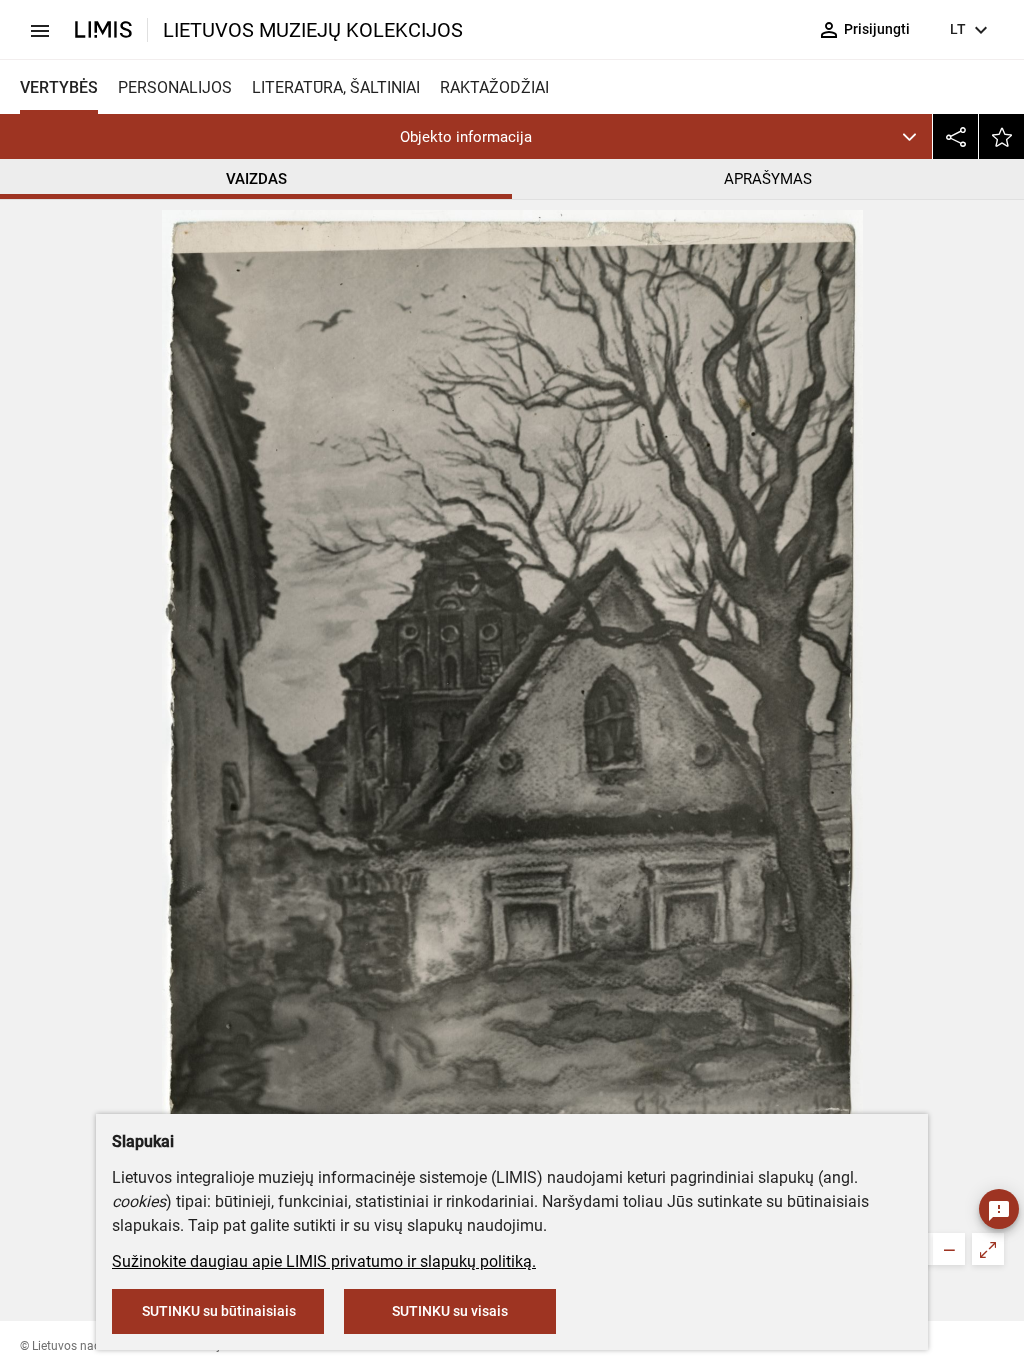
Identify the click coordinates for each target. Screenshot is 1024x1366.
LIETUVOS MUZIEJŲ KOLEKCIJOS (313, 30)
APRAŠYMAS (768, 179)
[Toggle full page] (988, 1249)
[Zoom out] (949, 1249)
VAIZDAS (256, 179)
